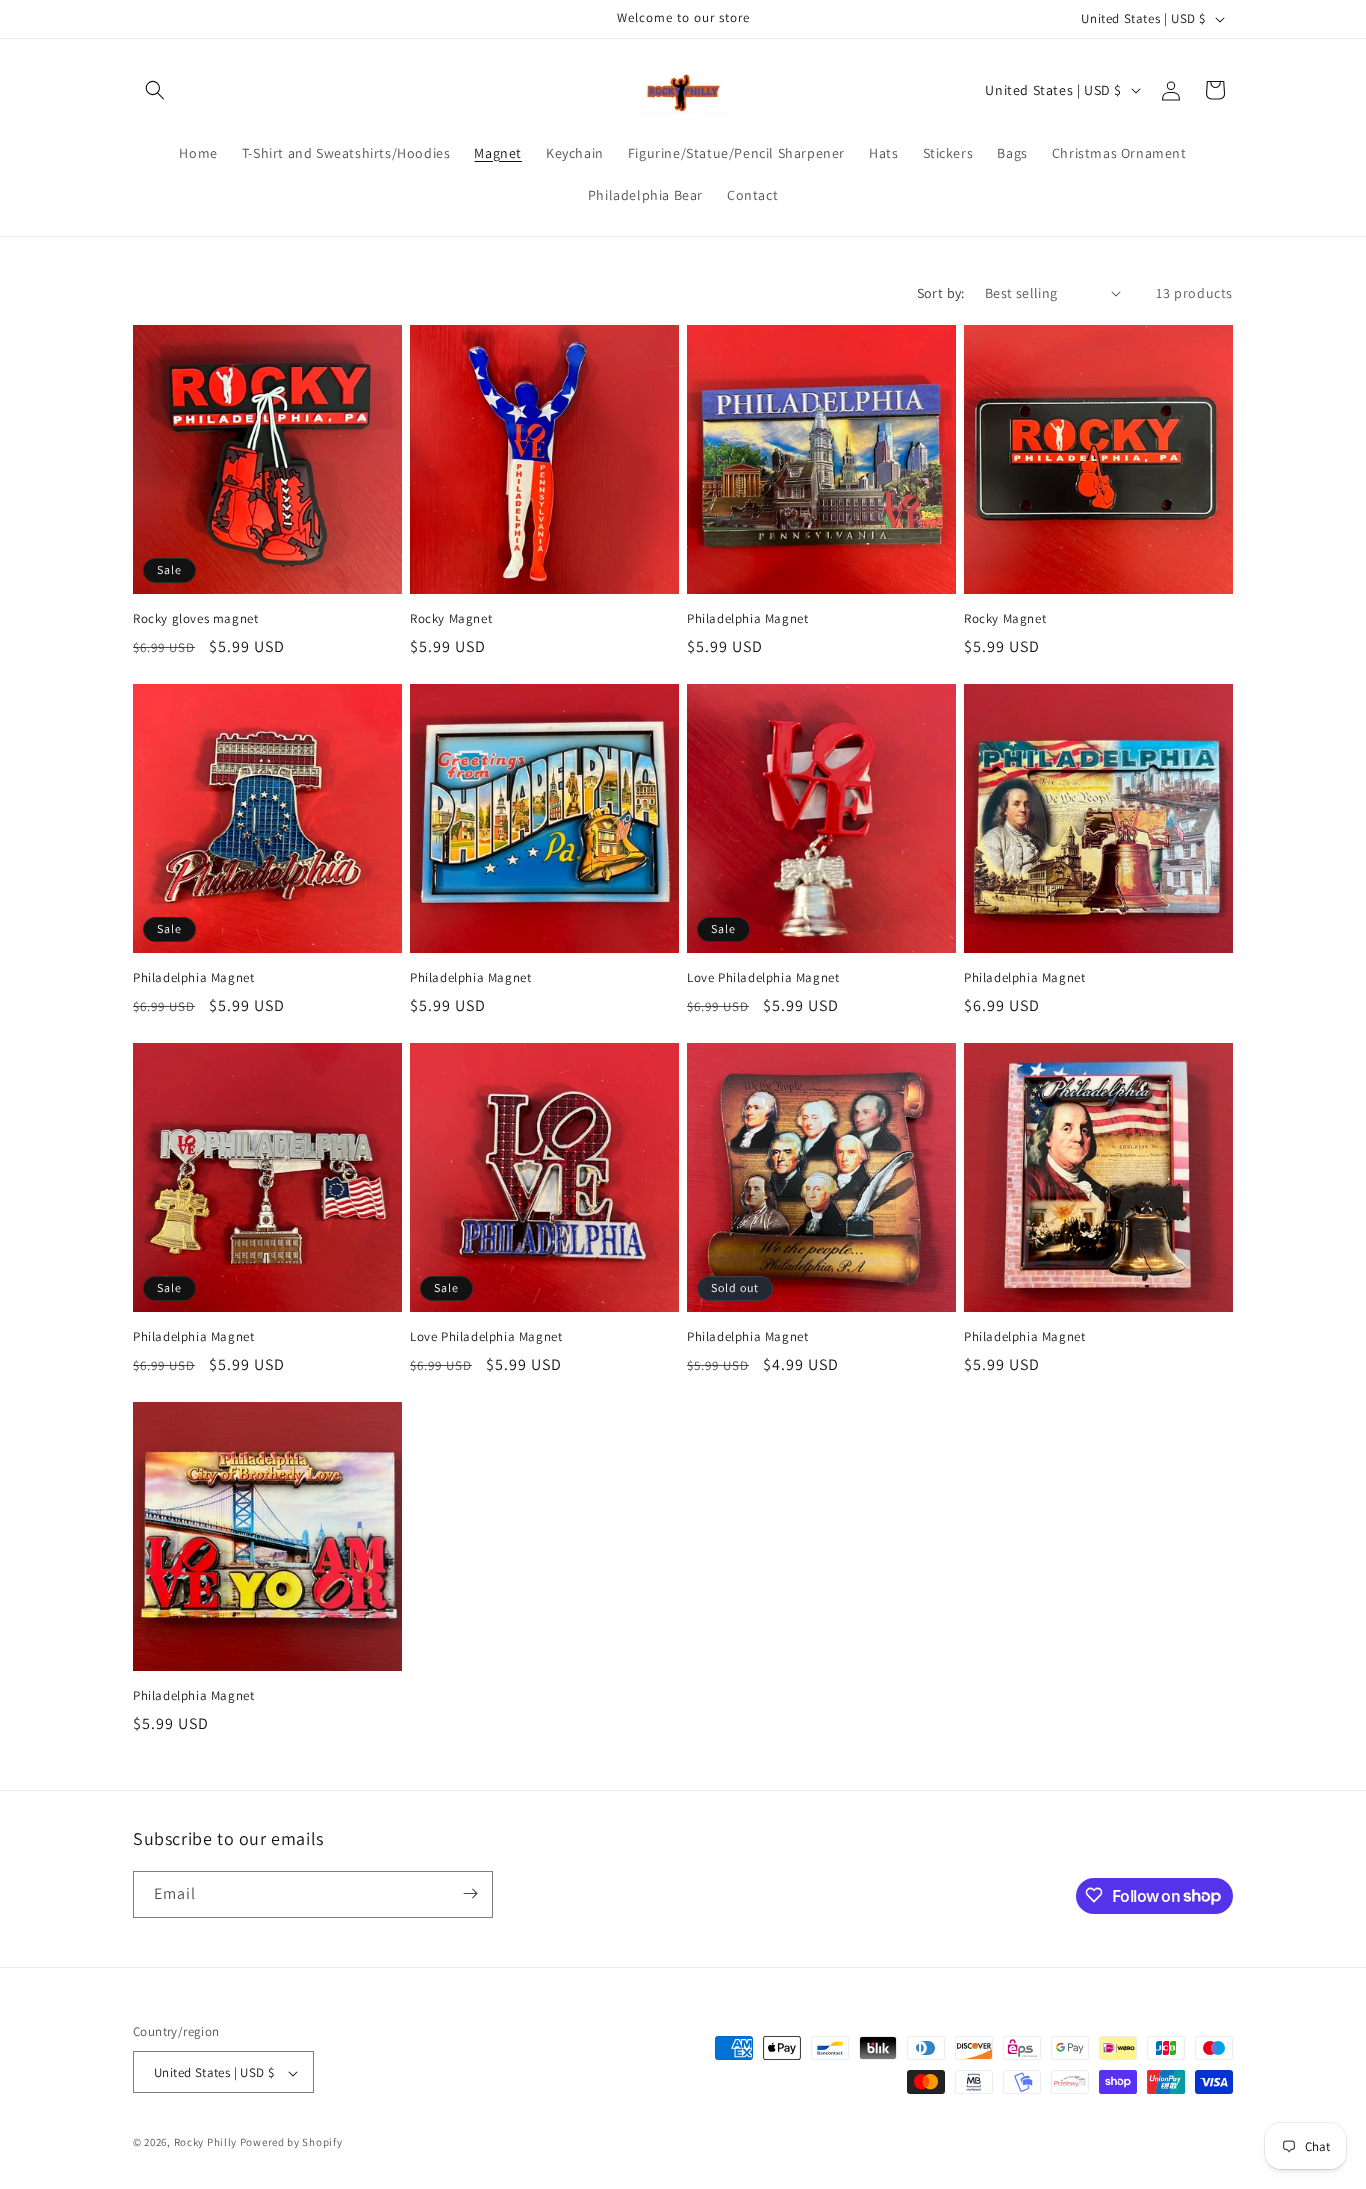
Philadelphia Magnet (747, 619)
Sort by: (941, 293)
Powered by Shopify (291, 2143)
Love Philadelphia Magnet (763, 978)
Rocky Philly (205, 2143)
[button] (155, 90)
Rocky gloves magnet (195, 619)
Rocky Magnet (451, 619)
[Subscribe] (470, 1893)
